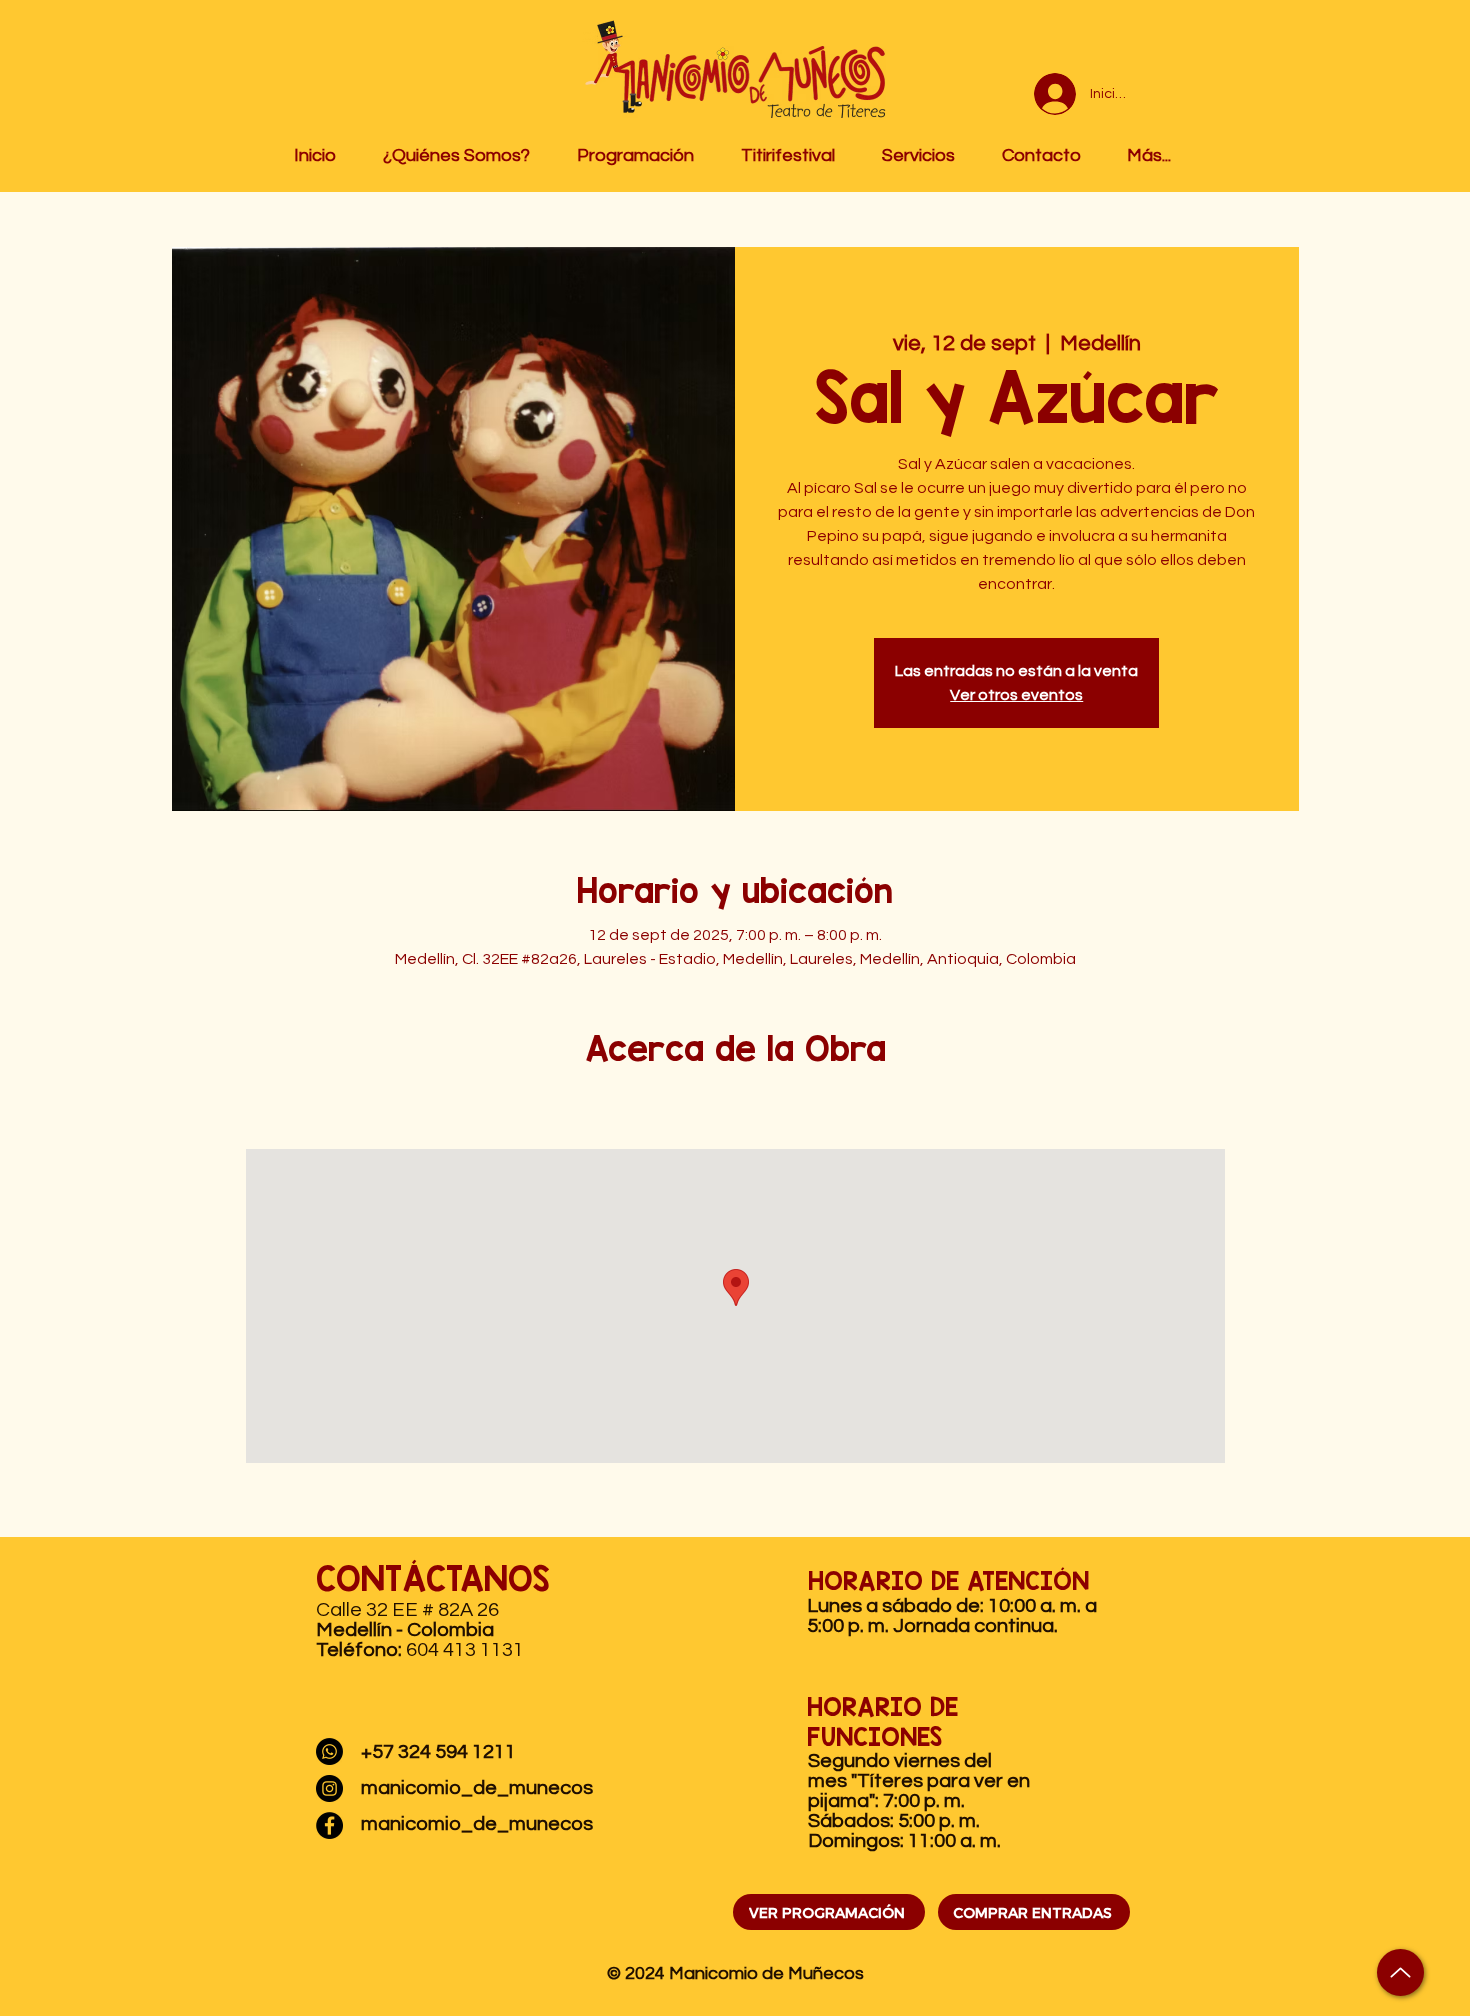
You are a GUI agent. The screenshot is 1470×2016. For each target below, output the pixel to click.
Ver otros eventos (1016, 695)
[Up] (1400, 1972)
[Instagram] (329, 1788)
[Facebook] (329, 1825)
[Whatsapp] (329, 1751)
